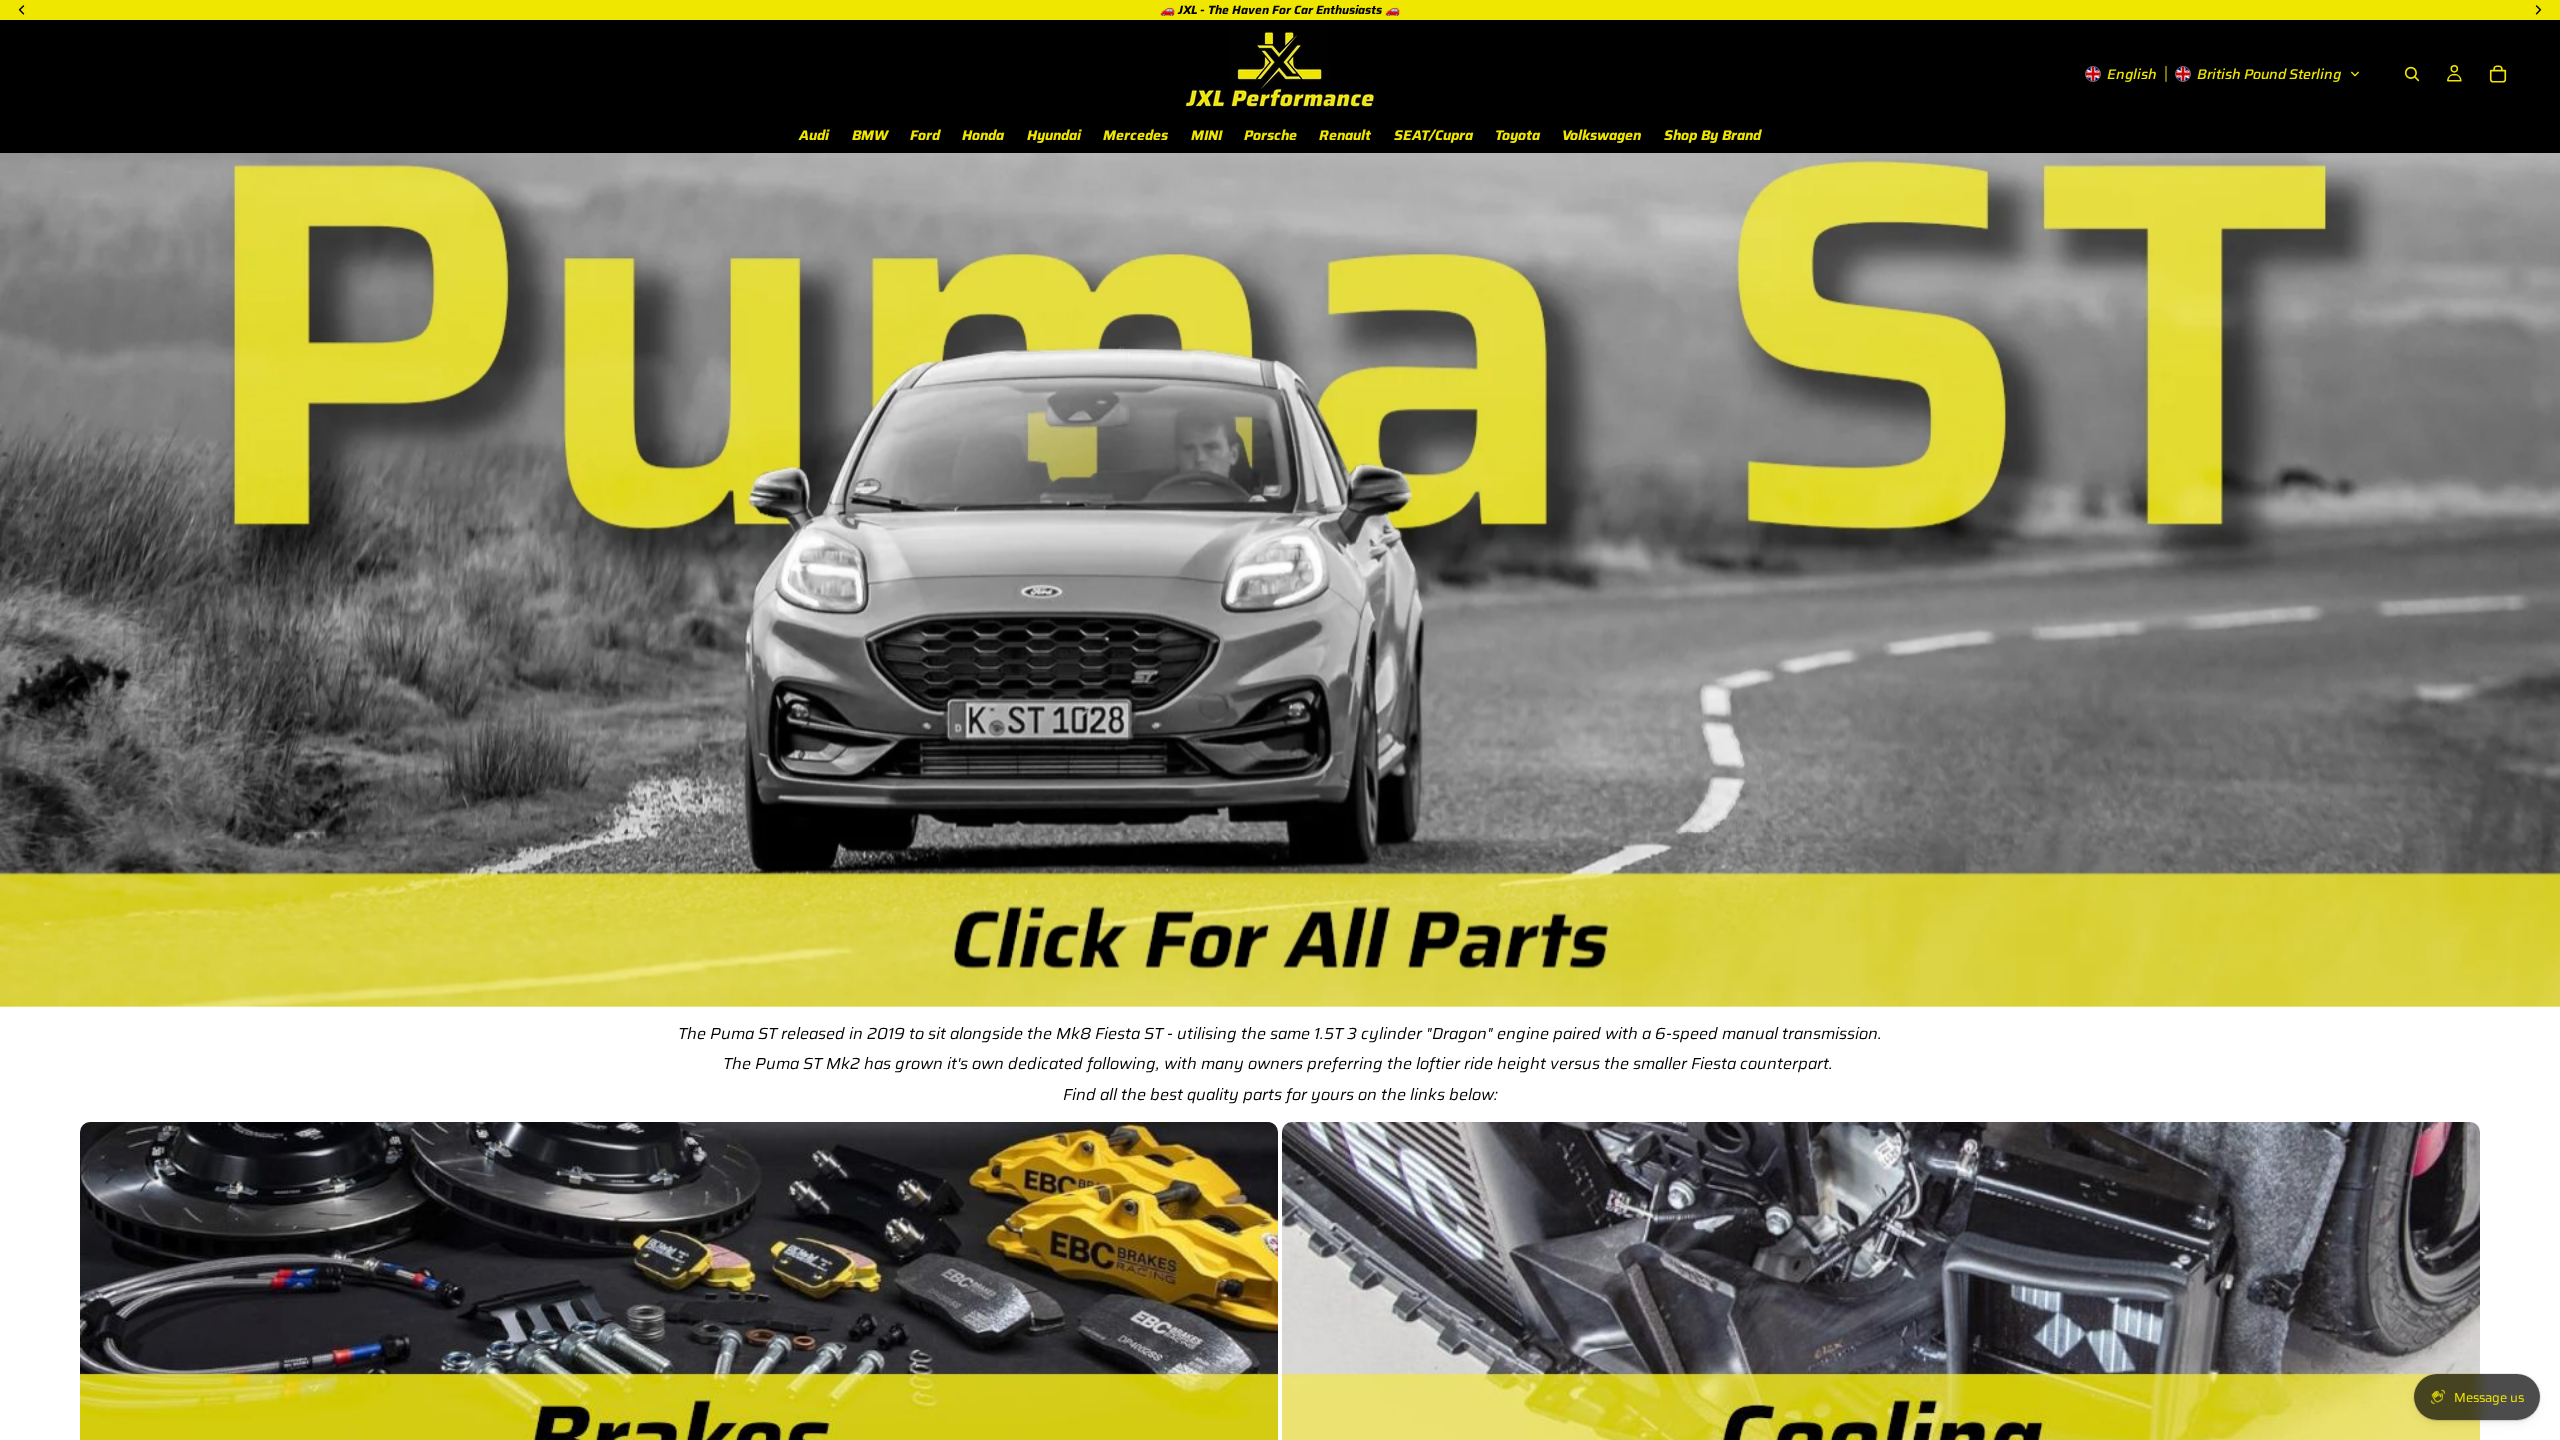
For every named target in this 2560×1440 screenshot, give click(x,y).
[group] (1280, 579)
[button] (2223, 74)
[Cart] (2498, 74)
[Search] (2412, 74)
